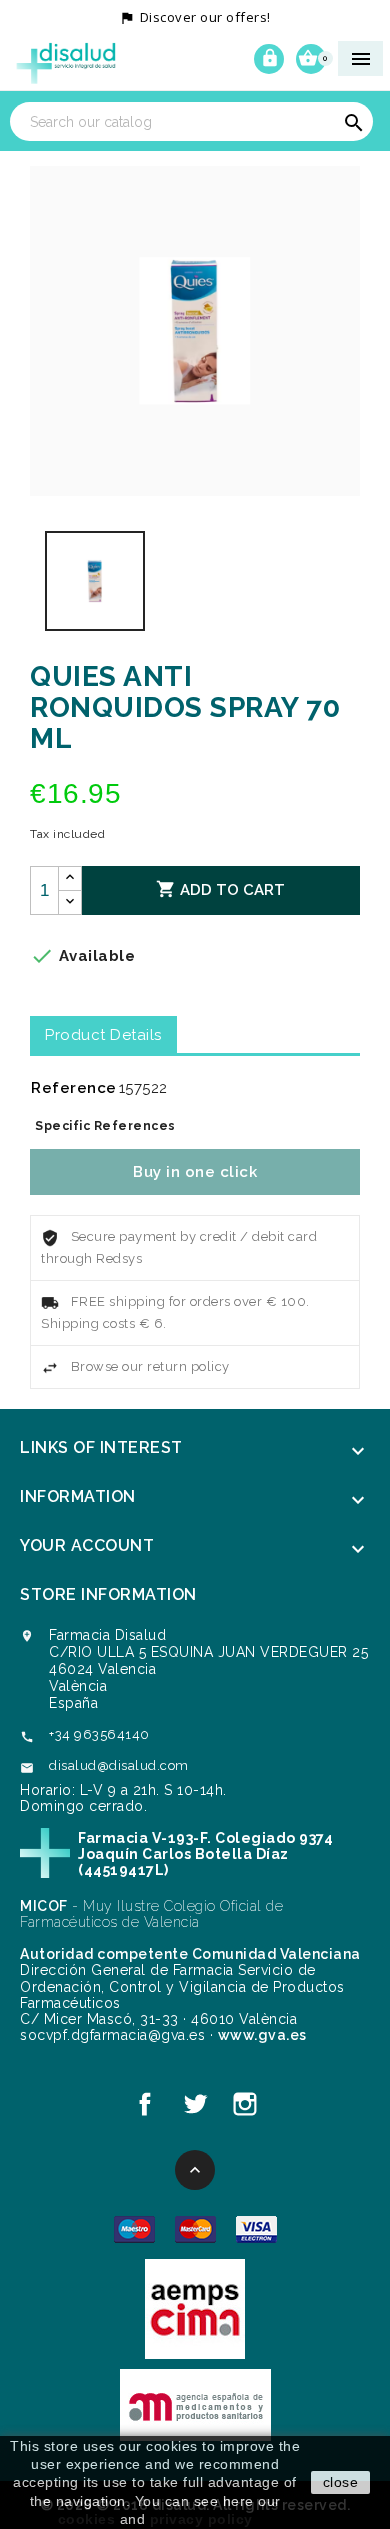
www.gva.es (262, 2035)
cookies (87, 2519)
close (341, 2482)
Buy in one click (195, 1172)
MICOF (44, 1906)
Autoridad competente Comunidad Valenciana (190, 1954)
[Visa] (256, 2228)
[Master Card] (195, 2228)
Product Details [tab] (103, 1035)
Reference (74, 1088)
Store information (108, 1594)
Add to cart (220, 889)
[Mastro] (134, 2228)
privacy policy (201, 2519)
